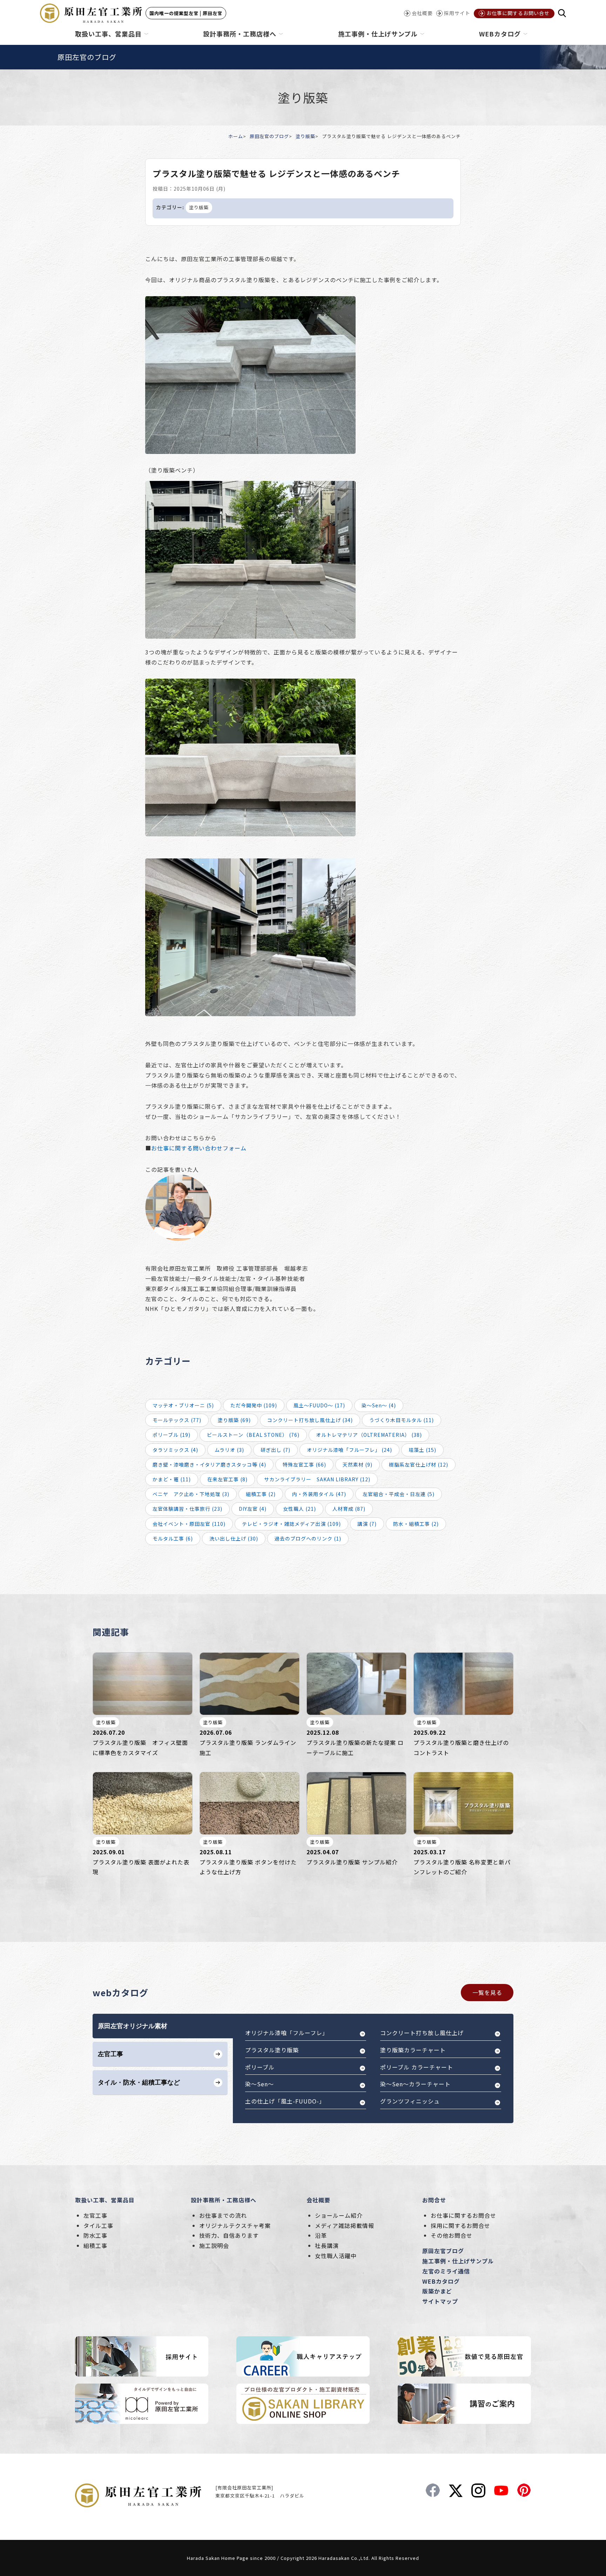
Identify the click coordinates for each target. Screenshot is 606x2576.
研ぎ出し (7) (275, 1450)
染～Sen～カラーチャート (415, 2084)
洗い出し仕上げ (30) (234, 1538)
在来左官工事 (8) (227, 1479)
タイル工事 (98, 2225)
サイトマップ (440, 2301)
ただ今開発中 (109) (254, 1405)
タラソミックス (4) (175, 1450)
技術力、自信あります (229, 2235)
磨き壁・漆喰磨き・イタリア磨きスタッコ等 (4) (209, 1464)
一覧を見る (487, 1992)
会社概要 (318, 2200)
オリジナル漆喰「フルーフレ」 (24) (349, 1450)
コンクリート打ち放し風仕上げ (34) (310, 1420)
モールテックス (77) (177, 1420)
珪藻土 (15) (422, 1450)
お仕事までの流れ (223, 2215)
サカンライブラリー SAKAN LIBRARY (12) (317, 1479)
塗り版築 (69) (234, 1420)
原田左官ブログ (443, 2251)
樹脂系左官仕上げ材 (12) (419, 1464)
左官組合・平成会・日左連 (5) (399, 1494)
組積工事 (95, 2245)
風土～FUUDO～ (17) (319, 1405)
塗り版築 (305, 136)
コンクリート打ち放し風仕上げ (422, 2033)
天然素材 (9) (358, 1464)
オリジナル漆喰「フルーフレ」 (287, 2033)
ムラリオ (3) (229, 1450)
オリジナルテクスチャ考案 (235, 2225)
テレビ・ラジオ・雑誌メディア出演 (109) (291, 1524)
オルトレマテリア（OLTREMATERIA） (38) (369, 1435)
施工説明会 (214, 2245)
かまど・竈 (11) (172, 1479)
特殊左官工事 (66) (304, 1464)
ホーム (236, 136)
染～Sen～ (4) (379, 1405)
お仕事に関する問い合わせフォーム (199, 1148)
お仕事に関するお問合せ (463, 2215)
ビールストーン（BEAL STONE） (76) (253, 1435)
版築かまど (437, 2291)
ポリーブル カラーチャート (417, 2067)
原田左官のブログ (269, 136)
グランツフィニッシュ (410, 2101)
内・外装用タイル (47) (319, 1494)
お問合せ (434, 2200)
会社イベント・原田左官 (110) (189, 1524)
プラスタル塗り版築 (272, 2050)
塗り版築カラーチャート (413, 2050)
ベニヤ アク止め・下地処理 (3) (191, 1494)
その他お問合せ (452, 2235)
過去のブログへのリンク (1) (308, 1538)
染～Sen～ (260, 2084)
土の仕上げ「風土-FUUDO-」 (285, 2101)
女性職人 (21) (299, 1509)
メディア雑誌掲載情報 (345, 2225)
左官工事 (95, 2215)
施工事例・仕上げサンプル (458, 2261)
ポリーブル (260, 2067)
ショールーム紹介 (339, 2215)
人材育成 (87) (349, 1509)
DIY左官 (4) (253, 1509)
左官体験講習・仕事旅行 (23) (187, 1509)
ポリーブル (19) (171, 1435)
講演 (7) (367, 1524)
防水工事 (95, 2235)
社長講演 (327, 2245)
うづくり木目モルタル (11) (402, 1420)
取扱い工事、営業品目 (105, 2200)
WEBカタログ (441, 2281)
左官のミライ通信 (446, 2271)
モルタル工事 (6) (173, 1538)
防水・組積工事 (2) (416, 1524)
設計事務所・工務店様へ (224, 2200)
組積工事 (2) (261, 1494)
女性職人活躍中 (336, 2256)
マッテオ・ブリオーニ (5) (183, 1405)
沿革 (321, 2235)
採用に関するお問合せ (460, 2225)
